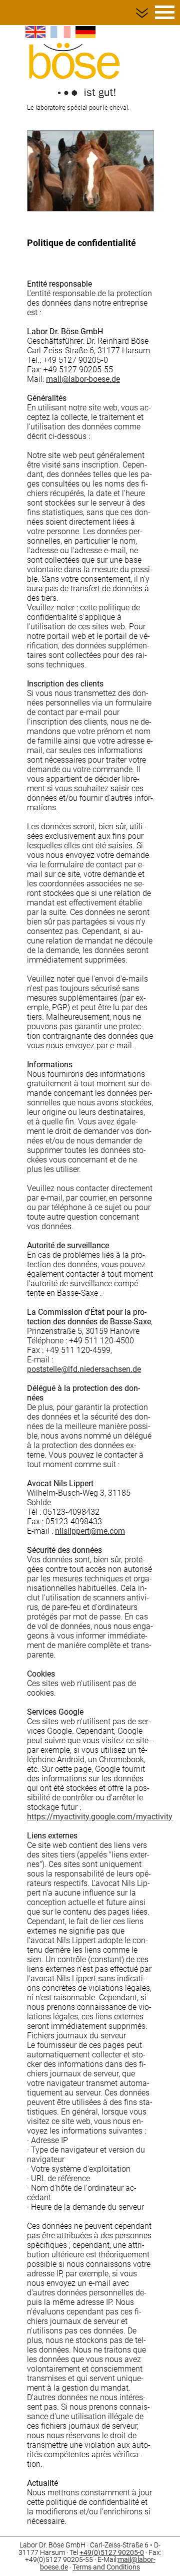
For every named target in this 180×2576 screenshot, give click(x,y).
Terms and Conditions (106, 2567)
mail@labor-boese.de (83, 379)
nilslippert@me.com (90, 1531)
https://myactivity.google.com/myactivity (100, 1817)
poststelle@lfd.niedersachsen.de (84, 1369)
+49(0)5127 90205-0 (112, 2553)
